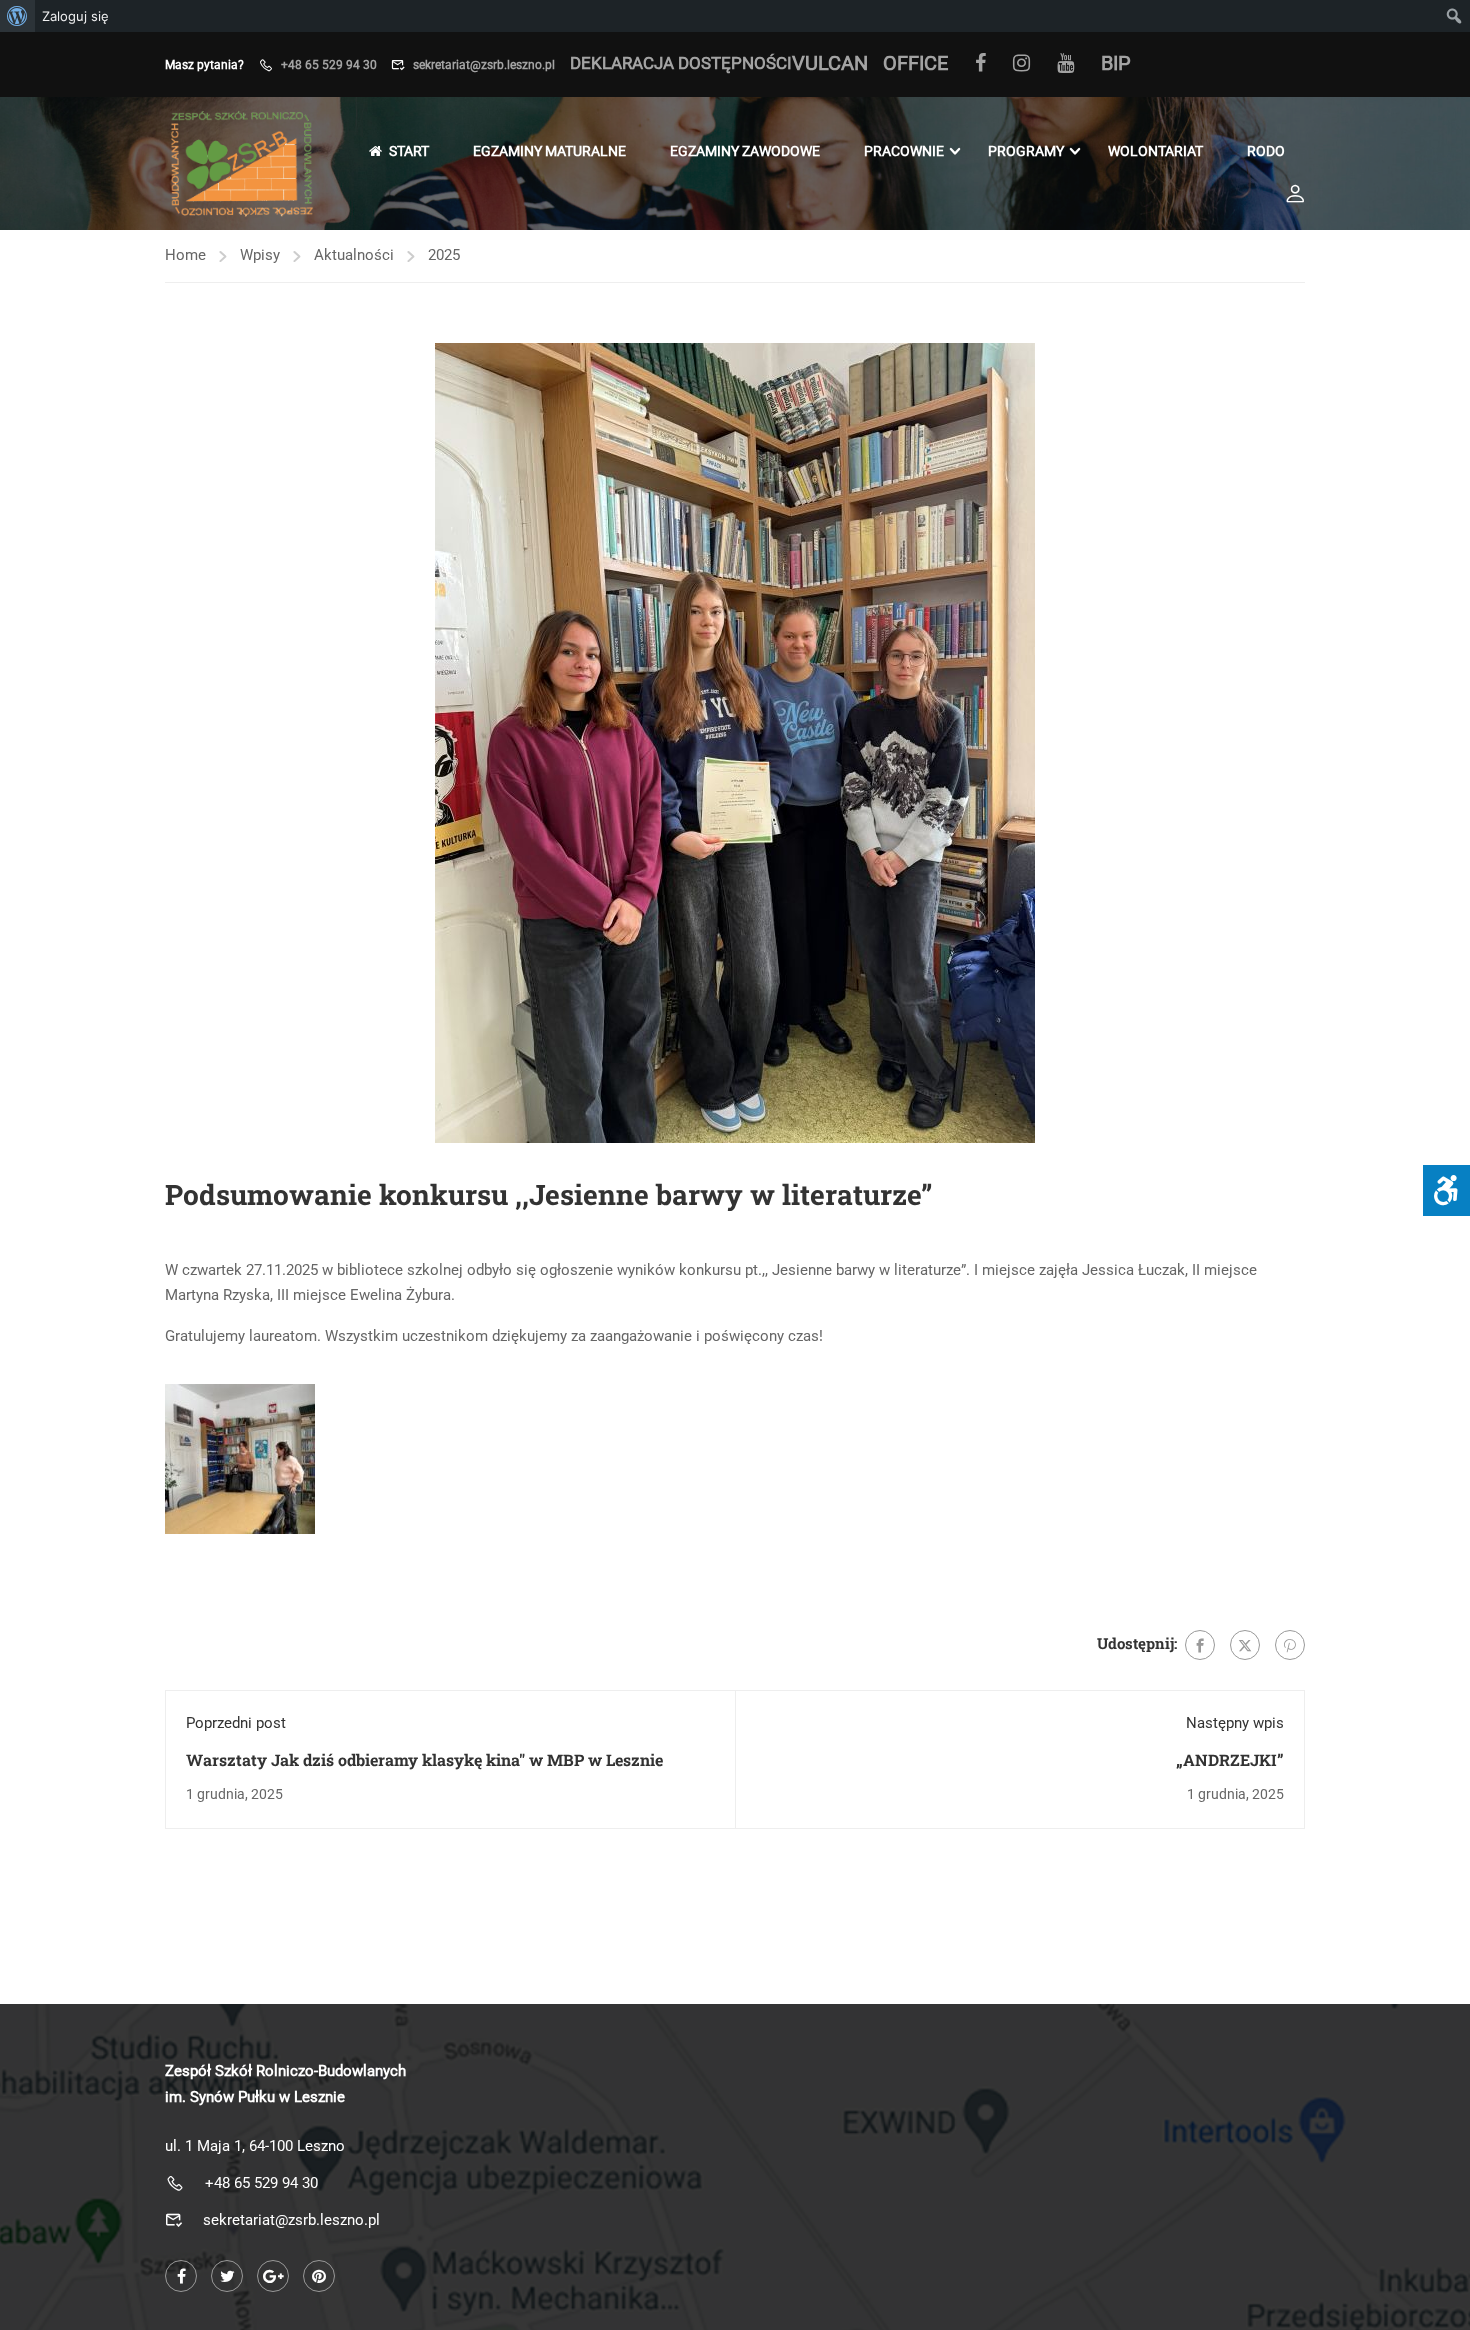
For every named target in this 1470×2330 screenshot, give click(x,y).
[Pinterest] (1290, 1645)
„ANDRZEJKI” (1230, 1759)
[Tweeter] (227, 2276)
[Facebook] (980, 66)
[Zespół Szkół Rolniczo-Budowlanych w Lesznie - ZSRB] (241, 163)
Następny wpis (1235, 1723)
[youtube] (1065, 66)
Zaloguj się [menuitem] (75, 16)
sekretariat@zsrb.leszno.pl (484, 65)
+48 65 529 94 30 (329, 65)
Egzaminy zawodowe (745, 151)
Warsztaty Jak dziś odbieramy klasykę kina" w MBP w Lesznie (424, 1759)
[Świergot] (1245, 1645)
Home (185, 255)
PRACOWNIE (904, 151)
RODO (1266, 151)
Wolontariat (1155, 151)
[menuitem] (17, 16)
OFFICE (915, 63)
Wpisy (260, 255)
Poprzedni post (236, 1723)
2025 (444, 255)
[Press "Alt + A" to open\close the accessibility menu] (1446, 1190)
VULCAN (830, 63)
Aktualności (354, 255)
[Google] (273, 2276)
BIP (1116, 63)
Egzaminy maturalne (549, 151)
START (409, 151)
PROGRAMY (1026, 151)
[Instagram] (1021, 66)
